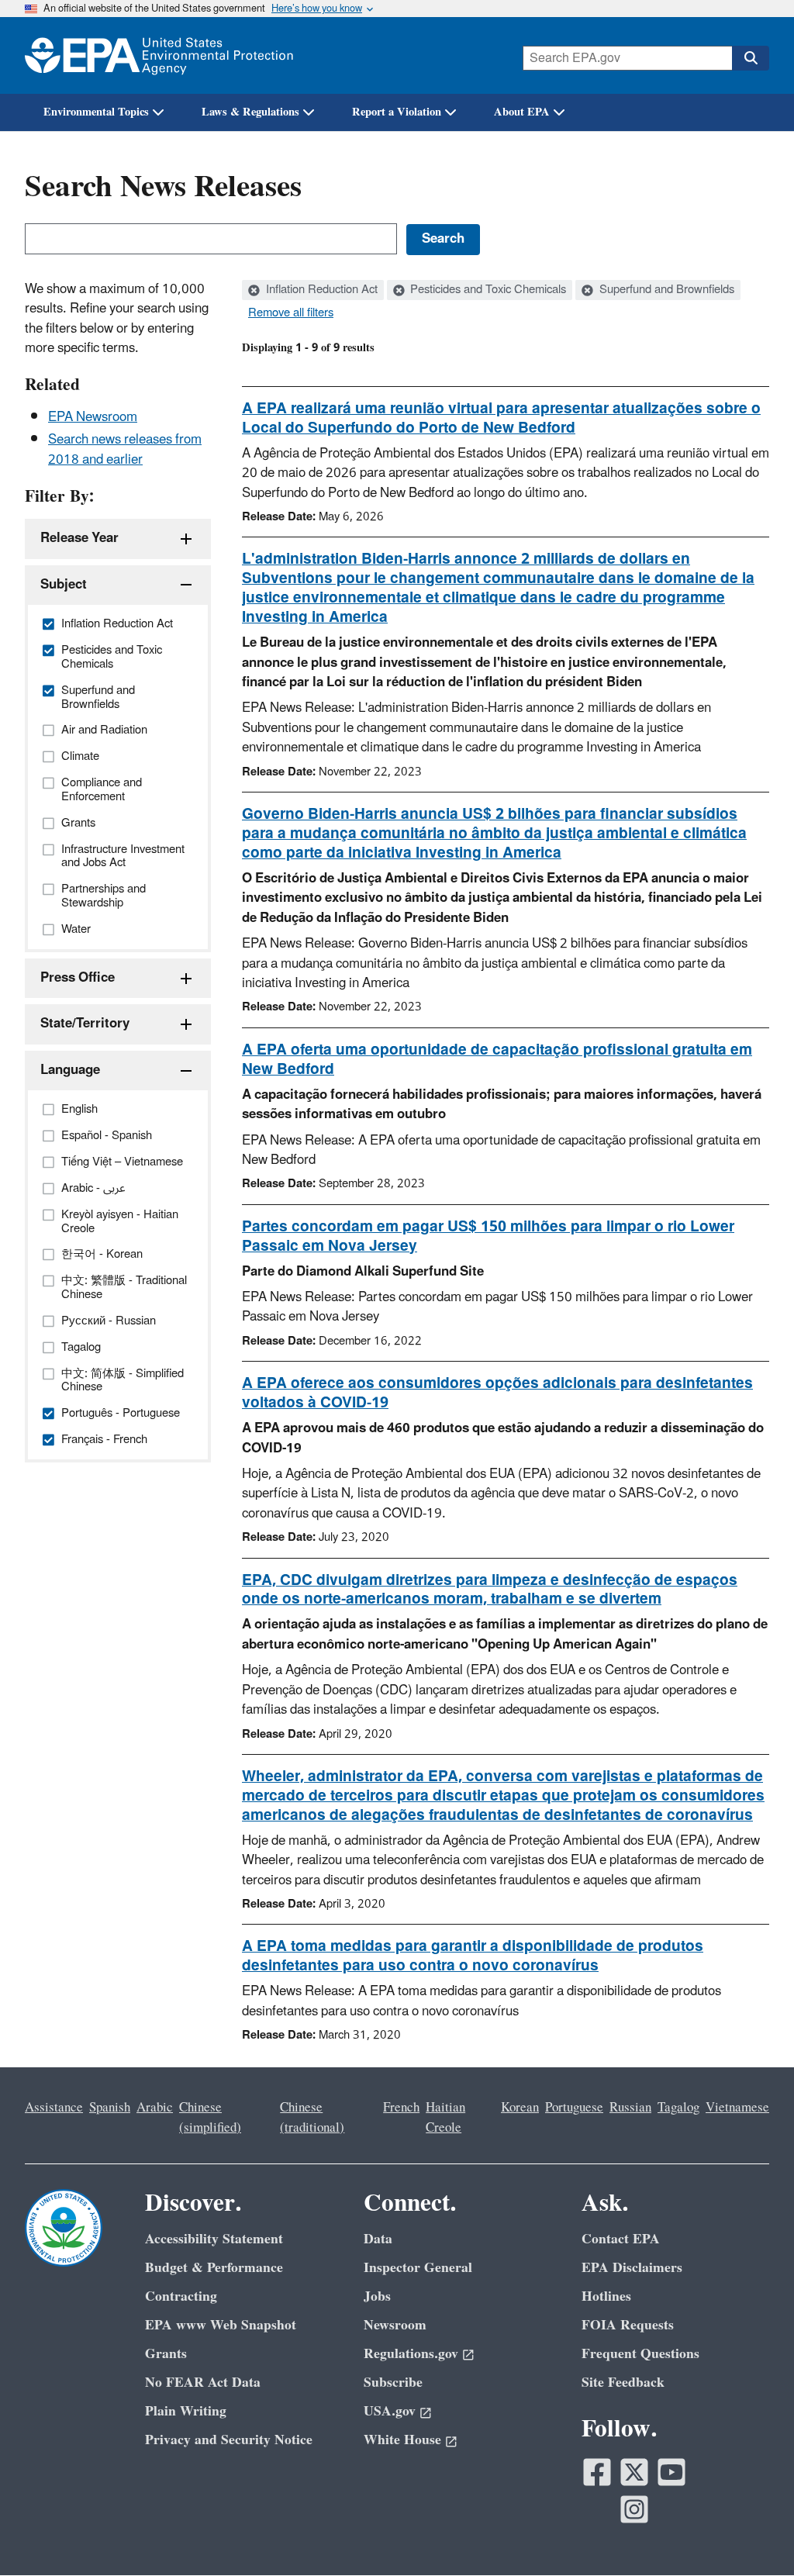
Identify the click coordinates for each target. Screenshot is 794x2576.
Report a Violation (397, 112)
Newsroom (395, 2325)
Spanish (110, 2108)
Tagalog (678, 2108)
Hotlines (606, 2296)
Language (70, 1070)
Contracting (181, 2296)
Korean (520, 2108)
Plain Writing (186, 2411)
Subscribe (393, 2383)
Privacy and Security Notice (229, 2440)
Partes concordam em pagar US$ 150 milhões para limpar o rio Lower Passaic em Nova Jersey (488, 1236)
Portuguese (574, 2108)
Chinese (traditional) (312, 2117)
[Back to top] (751, 2533)
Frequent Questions (640, 2354)
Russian (630, 2108)
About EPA (522, 112)
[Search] (751, 58)
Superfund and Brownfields (665, 290)
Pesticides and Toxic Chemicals (487, 290)
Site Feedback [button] (623, 2383)
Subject (64, 585)
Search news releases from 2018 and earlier (125, 449)
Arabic (155, 2108)
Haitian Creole (445, 2117)
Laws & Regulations (250, 112)
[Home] (159, 55)
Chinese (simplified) (210, 2117)
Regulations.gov (411, 2354)
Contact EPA (621, 2239)
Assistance (54, 2108)
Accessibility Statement (214, 2239)
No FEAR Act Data (203, 2383)
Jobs (377, 2296)
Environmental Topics (96, 112)
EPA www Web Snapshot (221, 2325)
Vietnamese (737, 2108)
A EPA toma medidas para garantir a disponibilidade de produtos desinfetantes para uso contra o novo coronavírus (473, 1956)
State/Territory (85, 1024)
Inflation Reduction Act (320, 290)
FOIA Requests (628, 2325)
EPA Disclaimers (632, 2268)
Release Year (79, 538)
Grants (166, 2354)
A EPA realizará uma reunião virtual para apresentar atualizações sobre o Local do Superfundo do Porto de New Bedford (501, 418)
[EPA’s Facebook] (597, 2472)
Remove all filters (291, 313)
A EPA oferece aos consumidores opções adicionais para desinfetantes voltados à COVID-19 (497, 1393)
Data (378, 2239)
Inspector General (418, 2268)
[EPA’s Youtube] (671, 2472)
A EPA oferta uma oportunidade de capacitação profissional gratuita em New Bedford (497, 1060)
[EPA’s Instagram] (634, 2509)
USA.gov (390, 2411)
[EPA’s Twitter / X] (634, 2472)
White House (402, 2440)
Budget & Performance (214, 2268)
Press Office (78, 978)
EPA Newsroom (93, 417)
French (401, 2108)
